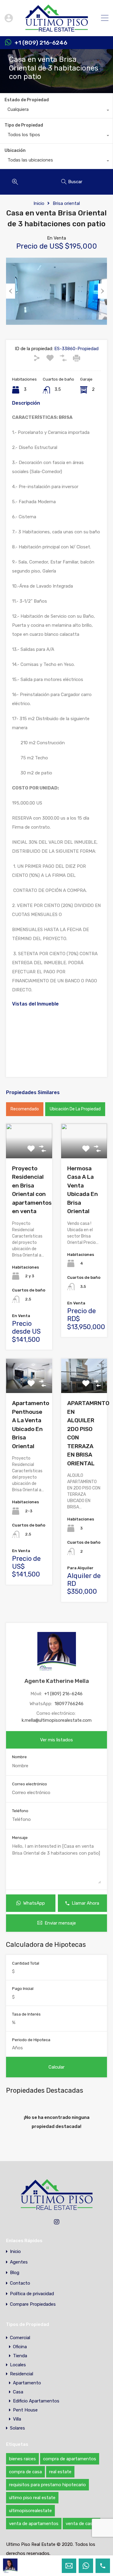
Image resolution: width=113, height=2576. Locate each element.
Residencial (22, 2374)
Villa (17, 2419)
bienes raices (22, 2459)
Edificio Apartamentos (36, 2401)
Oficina (20, 2347)
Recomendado (25, 1109)
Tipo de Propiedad (24, 125)
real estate (60, 2472)
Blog (15, 2273)
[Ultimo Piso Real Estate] (56, 29)
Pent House (25, 2410)
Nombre (19, 1757)
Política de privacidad (32, 2294)
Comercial (20, 2338)
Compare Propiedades (33, 2304)
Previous (11, 291)
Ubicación (15, 151)
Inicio (39, 203)
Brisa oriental (66, 203)
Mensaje (20, 1838)
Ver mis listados (56, 1740)
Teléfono (20, 1811)
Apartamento (27, 2383)
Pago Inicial (23, 1989)
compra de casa (25, 2472)
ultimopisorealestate (30, 2511)
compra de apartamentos (70, 2459)
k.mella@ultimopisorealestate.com (57, 1720)
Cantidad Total (26, 1963)
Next (102, 291)
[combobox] (56, 111)
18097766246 (69, 1704)
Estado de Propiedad (27, 100)
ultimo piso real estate (32, 2498)
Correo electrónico (30, 1784)
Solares (17, 2428)
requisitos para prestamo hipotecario (47, 2485)
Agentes (19, 2262)
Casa (18, 2392)
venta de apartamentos (34, 2524)
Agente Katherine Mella (57, 1681)
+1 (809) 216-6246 (41, 43)
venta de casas (82, 2524)
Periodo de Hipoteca (31, 2040)
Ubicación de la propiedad (75, 1109)
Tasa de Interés (26, 2014)
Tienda (20, 2356)
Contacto (20, 2283)
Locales (18, 2365)
